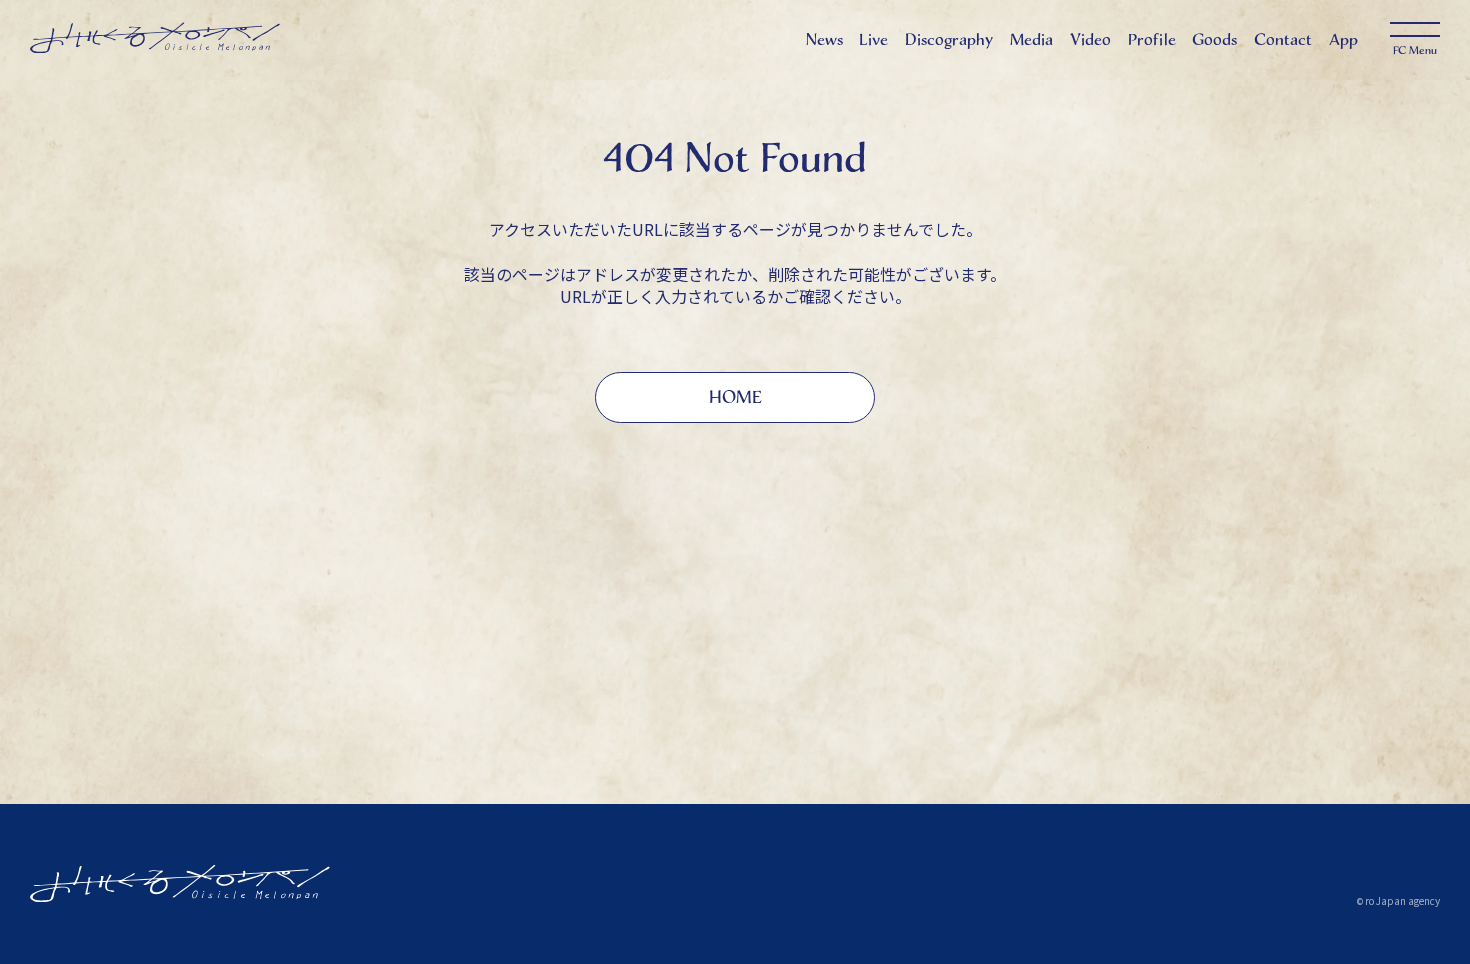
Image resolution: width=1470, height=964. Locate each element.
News (824, 39)
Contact (1283, 39)
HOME (735, 397)
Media (1031, 39)
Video (1090, 39)
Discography (949, 39)
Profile (1152, 39)
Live (873, 39)
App (1343, 39)
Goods (1214, 39)
